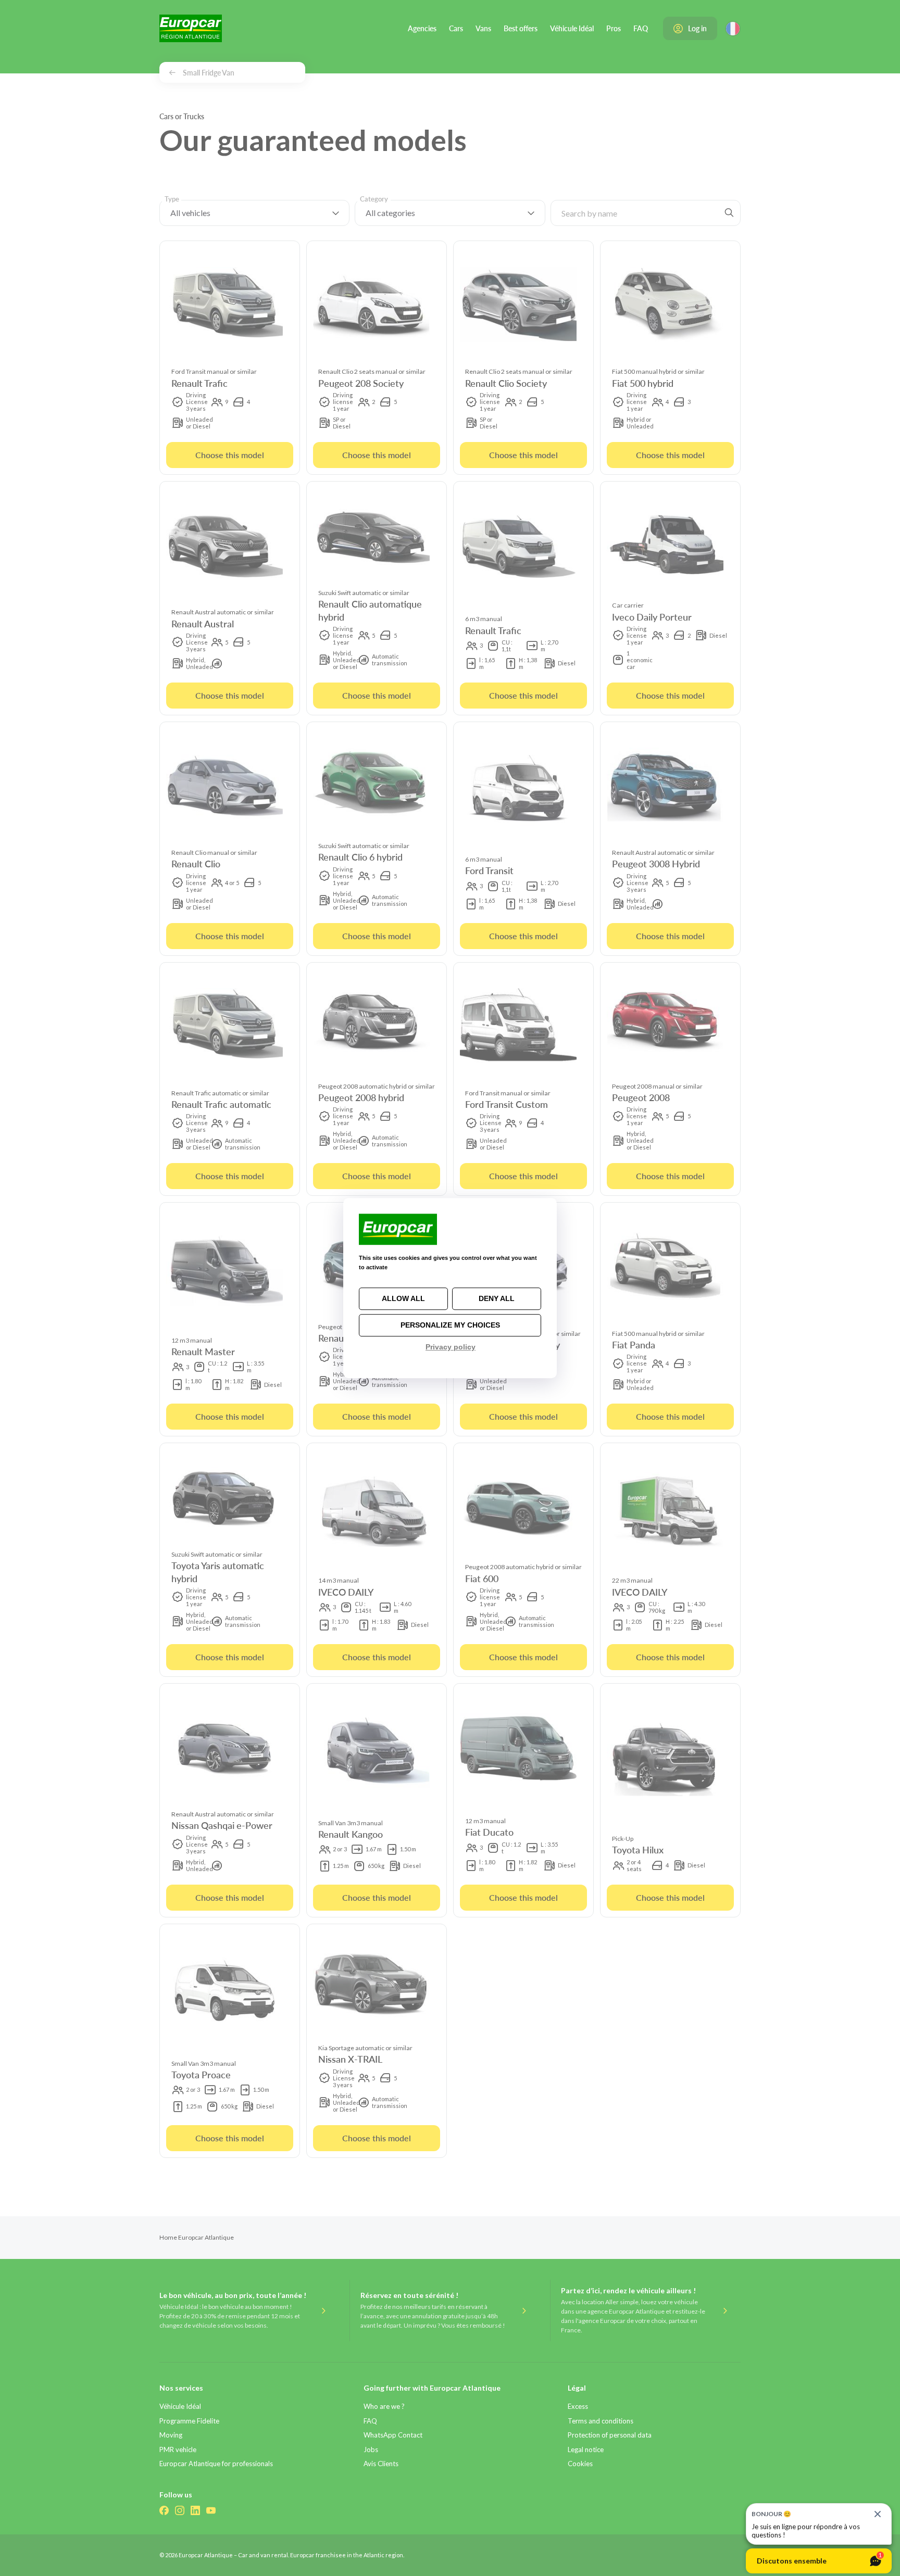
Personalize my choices (450, 1325)
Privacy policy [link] (451, 1347)
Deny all (497, 1298)
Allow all (403, 1298)
